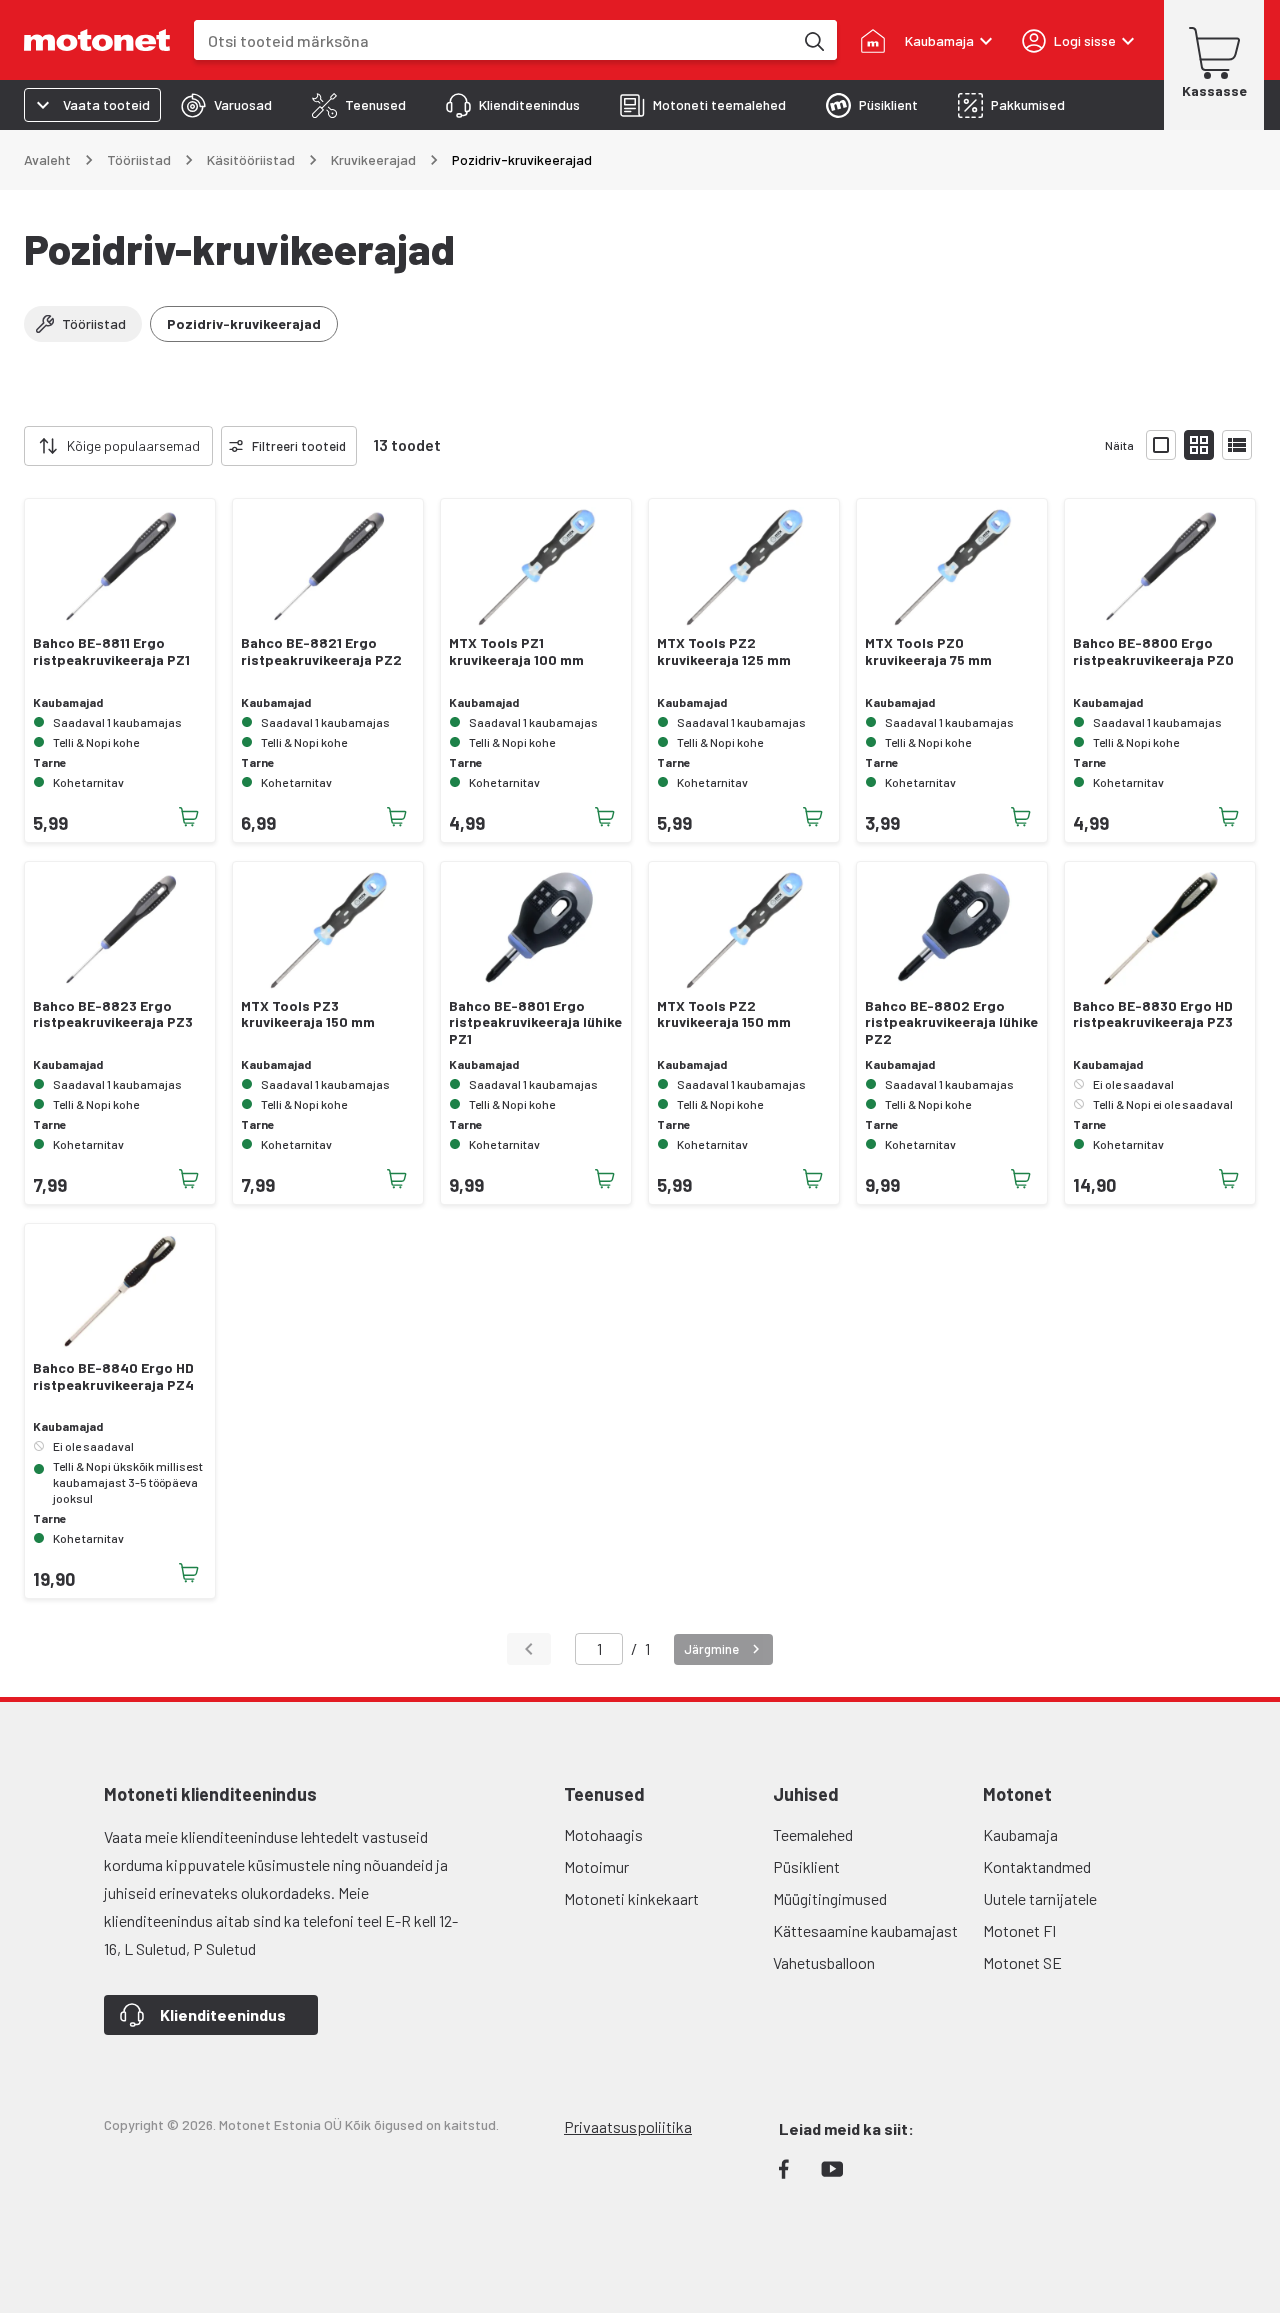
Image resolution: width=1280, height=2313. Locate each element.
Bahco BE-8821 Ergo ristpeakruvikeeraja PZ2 (321, 651)
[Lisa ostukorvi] (189, 817)
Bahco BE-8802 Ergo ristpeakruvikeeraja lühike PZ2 (951, 1023)
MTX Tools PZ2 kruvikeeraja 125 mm (724, 651)
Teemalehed (813, 1834)
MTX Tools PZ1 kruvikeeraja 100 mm (516, 651)
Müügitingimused (830, 1898)
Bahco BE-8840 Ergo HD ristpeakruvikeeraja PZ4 (113, 1376)
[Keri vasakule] (12, 446)
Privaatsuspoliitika (628, 2126)
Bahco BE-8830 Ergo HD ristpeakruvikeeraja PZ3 (1153, 1014)
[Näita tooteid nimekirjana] (1237, 445)
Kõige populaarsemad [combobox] (133, 445)
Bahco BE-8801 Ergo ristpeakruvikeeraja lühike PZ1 (535, 1023)
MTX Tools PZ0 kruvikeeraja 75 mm (928, 651)
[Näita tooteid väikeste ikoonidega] (1199, 445)
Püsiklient (806, 1866)
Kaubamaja (1020, 1834)
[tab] (226, 105)
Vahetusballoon (824, 1962)
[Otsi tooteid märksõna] (813, 40)
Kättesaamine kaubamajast (865, 1930)
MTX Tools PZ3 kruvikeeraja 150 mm (308, 1014)
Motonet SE (1022, 1962)
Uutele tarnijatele (1040, 1898)
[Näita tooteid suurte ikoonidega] (1161, 445)
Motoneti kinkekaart (631, 1898)
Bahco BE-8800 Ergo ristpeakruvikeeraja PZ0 (1153, 651)
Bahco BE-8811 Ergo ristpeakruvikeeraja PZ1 (111, 651)
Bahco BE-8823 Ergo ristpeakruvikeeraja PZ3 (113, 1014)
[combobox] (493, 40)
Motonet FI (1019, 1930)
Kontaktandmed (1037, 1866)
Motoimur (596, 1866)
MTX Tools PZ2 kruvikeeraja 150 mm (724, 1014)
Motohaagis (603, 1834)
